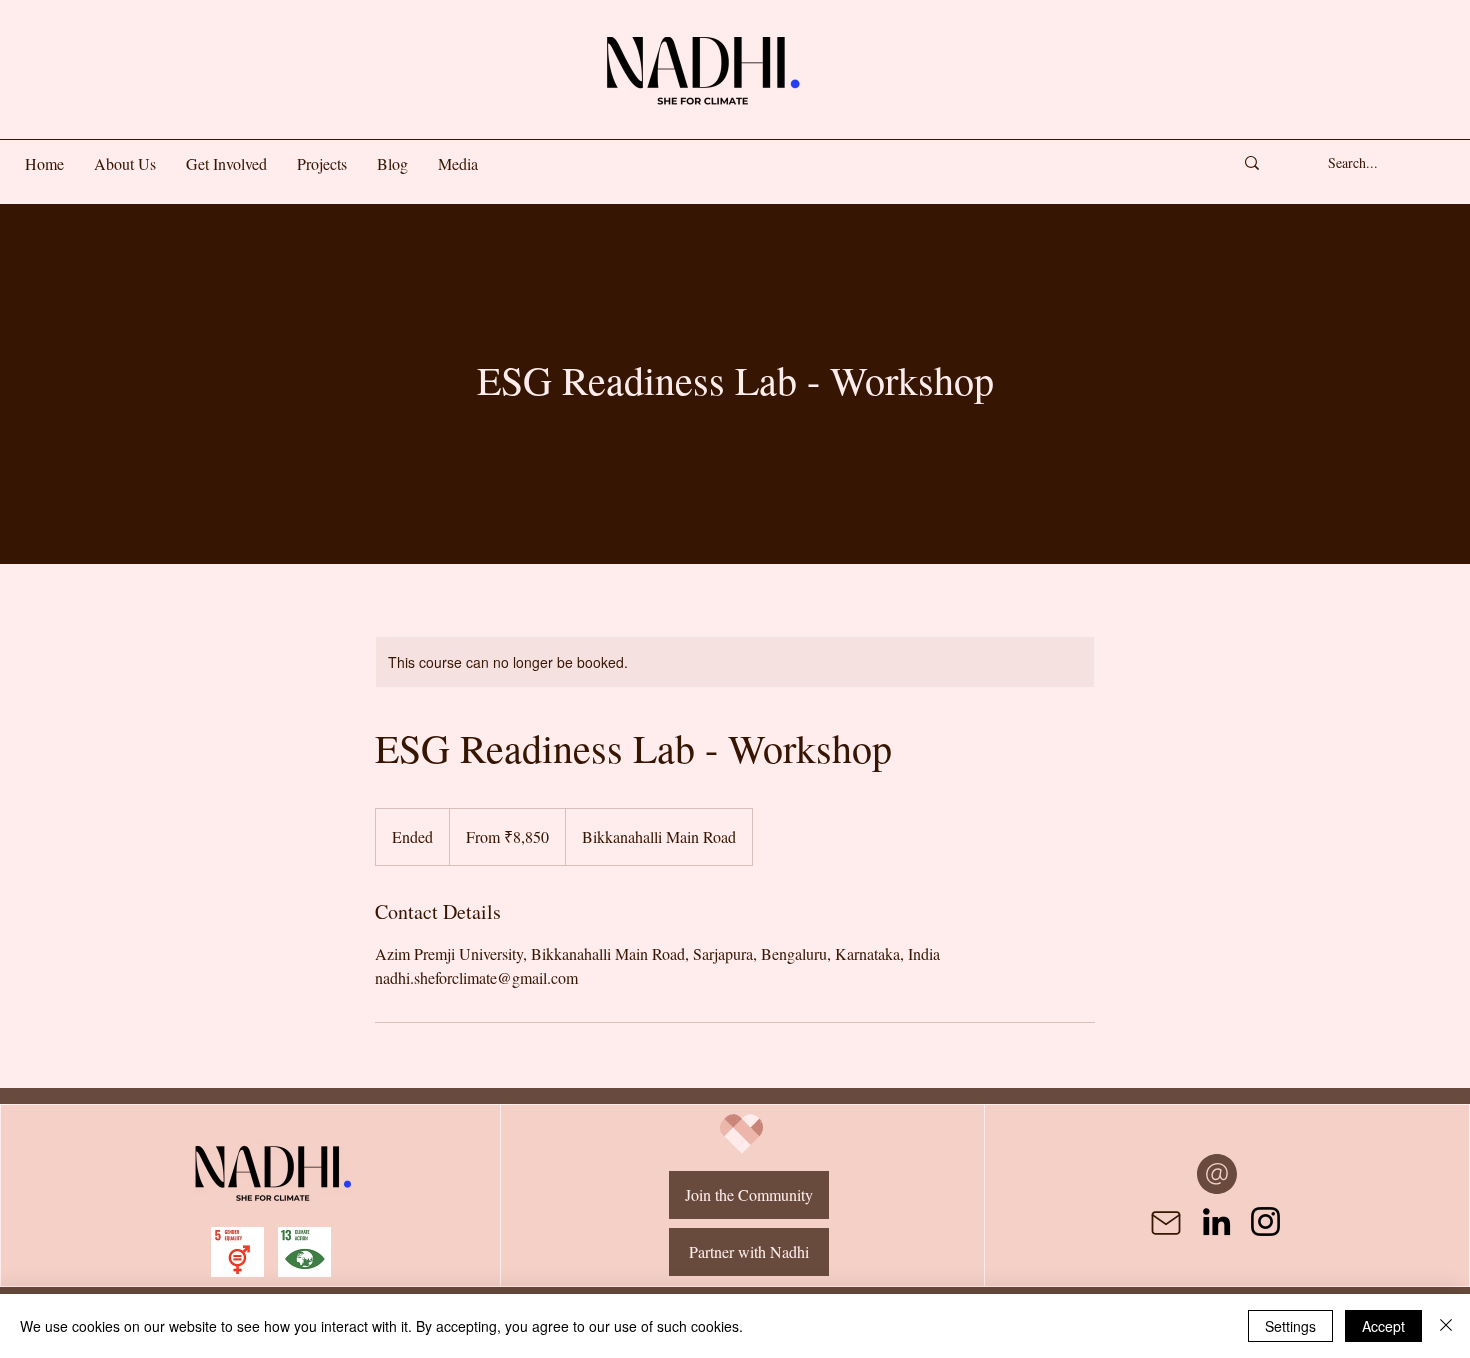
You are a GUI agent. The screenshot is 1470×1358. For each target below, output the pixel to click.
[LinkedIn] (1216, 1221)
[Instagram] (1265, 1221)
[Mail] (1166, 1223)
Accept (1383, 1326)
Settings (1290, 1326)
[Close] (1446, 1326)
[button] (226, 164)
